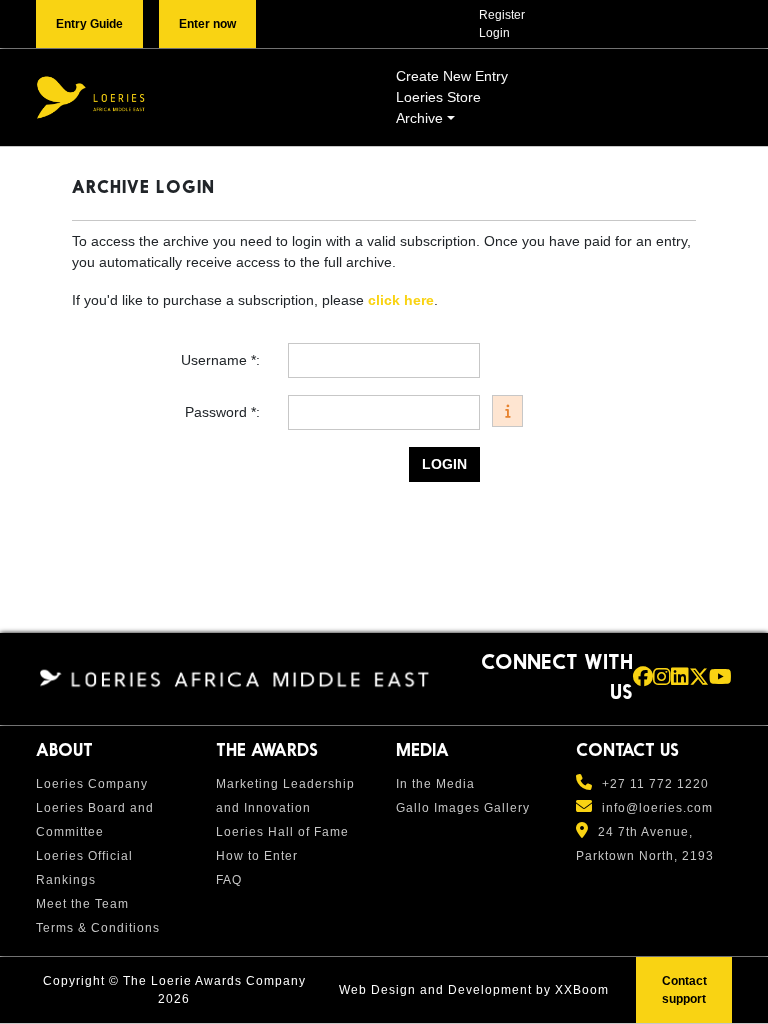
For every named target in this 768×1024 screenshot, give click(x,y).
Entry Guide (89, 24)
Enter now (207, 24)
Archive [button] (419, 118)
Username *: (222, 360)
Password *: (224, 412)
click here (401, 300)
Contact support (684, 990)
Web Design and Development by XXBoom (474, 990)
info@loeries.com (657, 808)
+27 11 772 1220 (655, 784)
